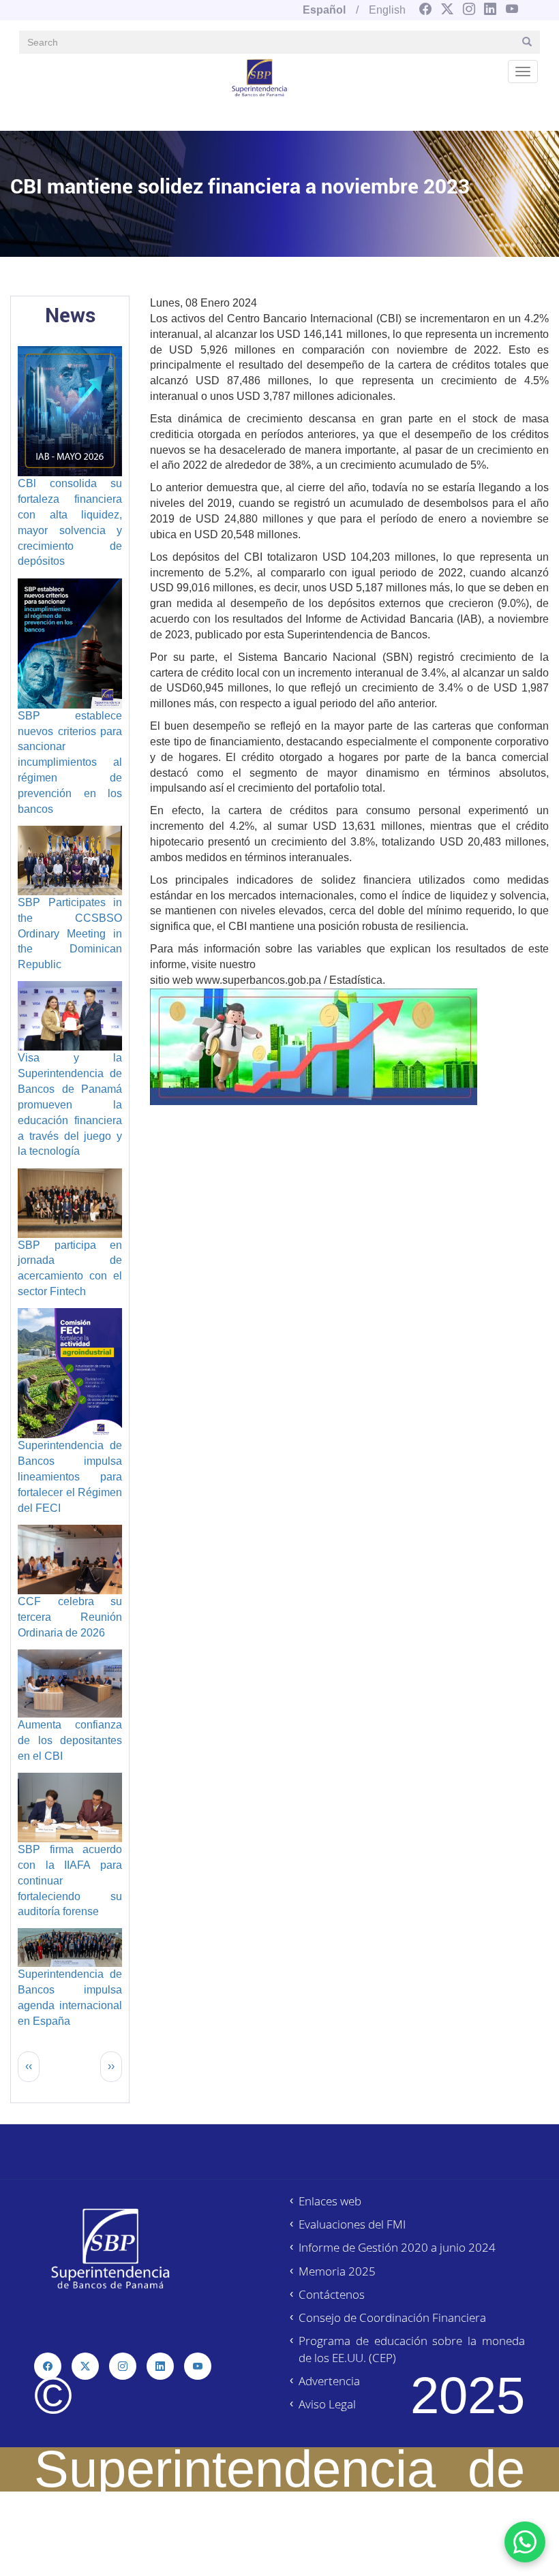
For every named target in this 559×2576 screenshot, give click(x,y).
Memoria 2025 (337, 2271)
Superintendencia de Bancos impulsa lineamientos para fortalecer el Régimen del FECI (70, 1476)
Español (324, 10)
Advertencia (329, 2381)
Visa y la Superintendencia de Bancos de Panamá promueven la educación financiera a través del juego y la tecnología (70, 1104)
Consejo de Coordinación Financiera (392, 2317)
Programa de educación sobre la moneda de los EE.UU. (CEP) (412, 2349)
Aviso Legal (327, 2404)
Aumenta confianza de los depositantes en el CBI (70, 1740)
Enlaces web (330, 2201)
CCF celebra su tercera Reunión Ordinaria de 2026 (70, 1617)
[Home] (259, 77)
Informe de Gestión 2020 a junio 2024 (397, 2247)
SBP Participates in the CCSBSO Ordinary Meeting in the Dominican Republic (70, 933)
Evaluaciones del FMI (352, 2224)
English (387, 10)
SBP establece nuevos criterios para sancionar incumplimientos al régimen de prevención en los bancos (70, 762)
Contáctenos (332, 2294)
